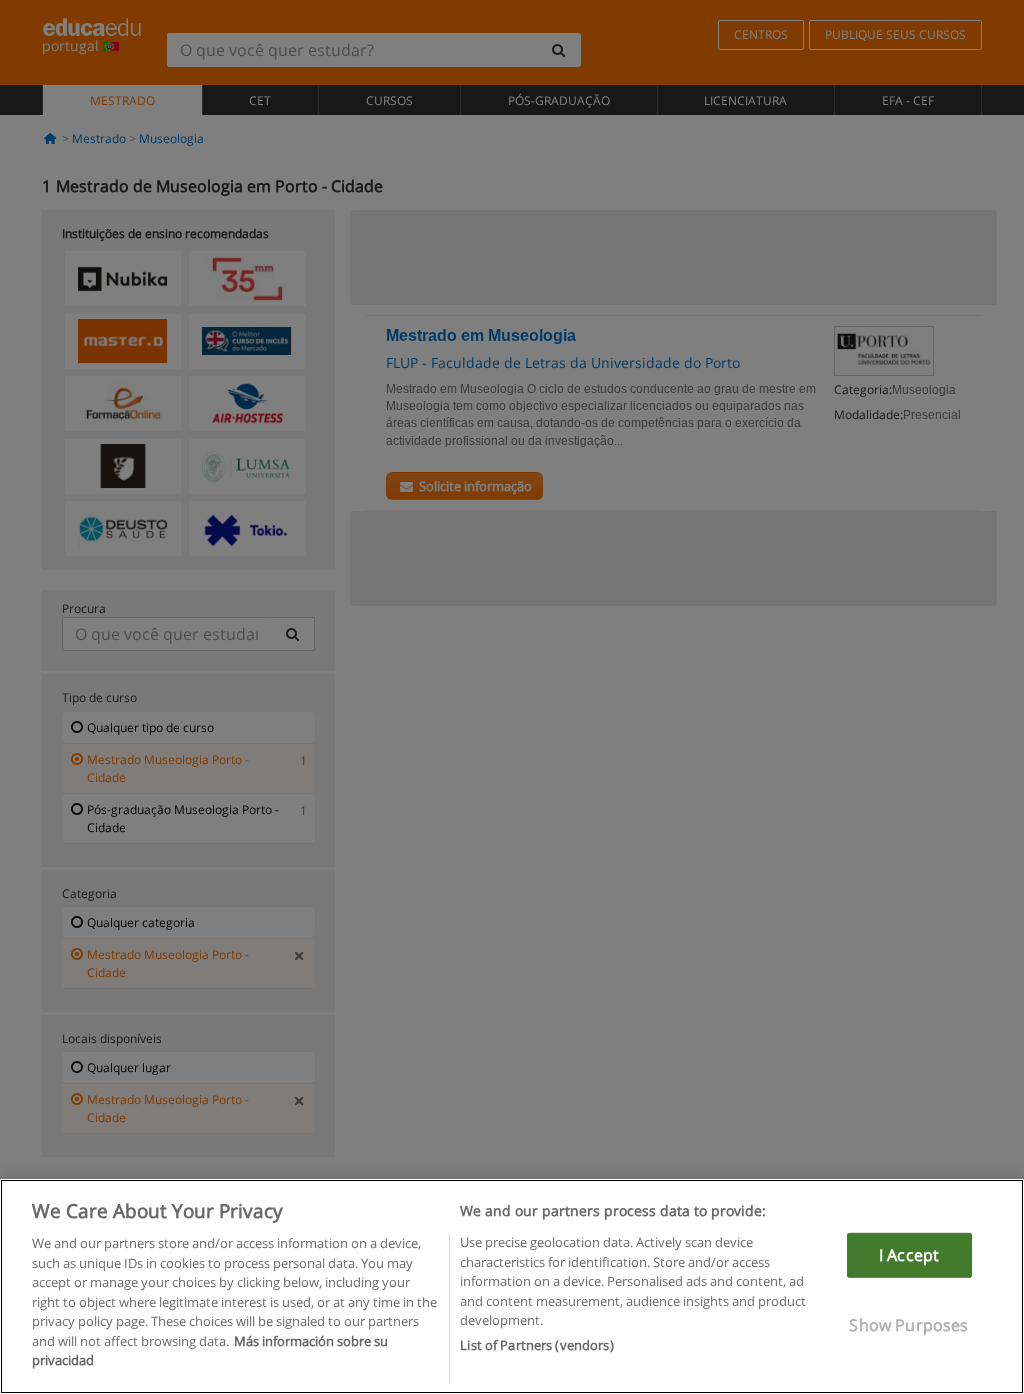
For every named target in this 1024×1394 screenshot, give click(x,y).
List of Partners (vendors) (536, 1345)
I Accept (909, 1255)
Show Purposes (908, 1325)
